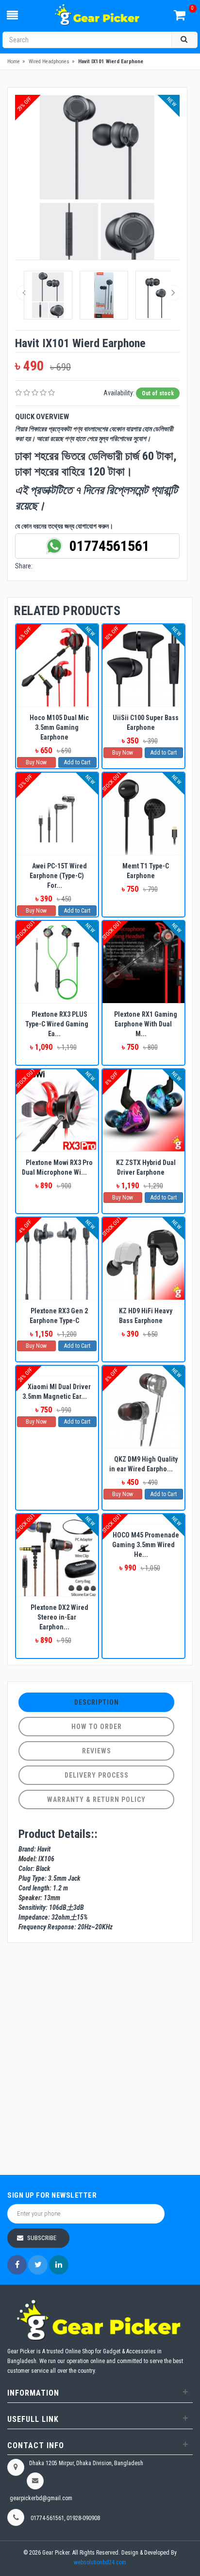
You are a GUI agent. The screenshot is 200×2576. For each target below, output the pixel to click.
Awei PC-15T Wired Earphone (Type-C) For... (58, 876)
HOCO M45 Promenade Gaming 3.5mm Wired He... (146, 1545)
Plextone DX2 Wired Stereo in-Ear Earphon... (59, 1617)
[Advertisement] (100, 2060)
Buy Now (36, 762)
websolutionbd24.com (100, 2562)
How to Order (97, 1727)
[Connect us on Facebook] (17, 2265)
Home (14, 62)
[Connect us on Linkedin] (59, 2265)
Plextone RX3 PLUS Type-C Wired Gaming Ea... (57, 1024)
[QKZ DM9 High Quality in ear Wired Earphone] (143, 1407)
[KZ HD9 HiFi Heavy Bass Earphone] (143, 1259)
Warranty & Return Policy (96, 1800)
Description (97, 1702)
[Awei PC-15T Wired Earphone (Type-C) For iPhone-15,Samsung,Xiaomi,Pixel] (57, 814)
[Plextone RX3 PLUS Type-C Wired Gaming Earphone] (57, 962)
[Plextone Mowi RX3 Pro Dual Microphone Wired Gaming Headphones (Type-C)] (57, 1110)
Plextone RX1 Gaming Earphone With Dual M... (146, 1024)
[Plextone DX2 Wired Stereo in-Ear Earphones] (57, 1555)
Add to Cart (77, 762)
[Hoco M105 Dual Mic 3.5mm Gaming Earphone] (57, 665)
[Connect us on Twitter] (38, 2265)
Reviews (97, 1751)
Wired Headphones (49, 62)
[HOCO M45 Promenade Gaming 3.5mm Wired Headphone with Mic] (143, 1519)
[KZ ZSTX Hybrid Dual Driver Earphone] (143, 1110)
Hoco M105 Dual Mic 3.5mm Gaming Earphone (59, 727)
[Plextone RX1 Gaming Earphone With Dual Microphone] (143, 962)
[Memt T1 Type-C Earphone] (143, 814)
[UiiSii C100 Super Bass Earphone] (143, 665)
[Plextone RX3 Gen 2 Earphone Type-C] (57, 1259)
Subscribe (42, 2238)
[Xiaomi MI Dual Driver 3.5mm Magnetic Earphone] (57, 1371)
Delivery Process (97, 1775)
